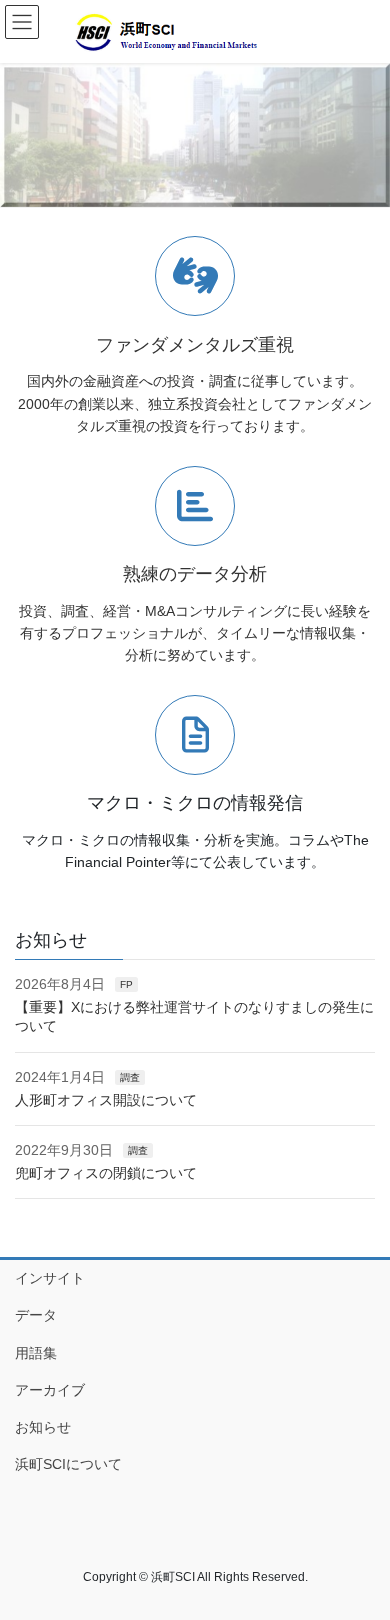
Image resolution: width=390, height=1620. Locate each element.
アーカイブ (71, 1390)
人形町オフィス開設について (106, 1100)
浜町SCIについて (68, 1464)
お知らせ (43, 1427)
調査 (130, 1077)
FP (126, 984)
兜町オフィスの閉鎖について (106, 1173)
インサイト (50, 1278)
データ (36, 1315)
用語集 (36, 1353)
